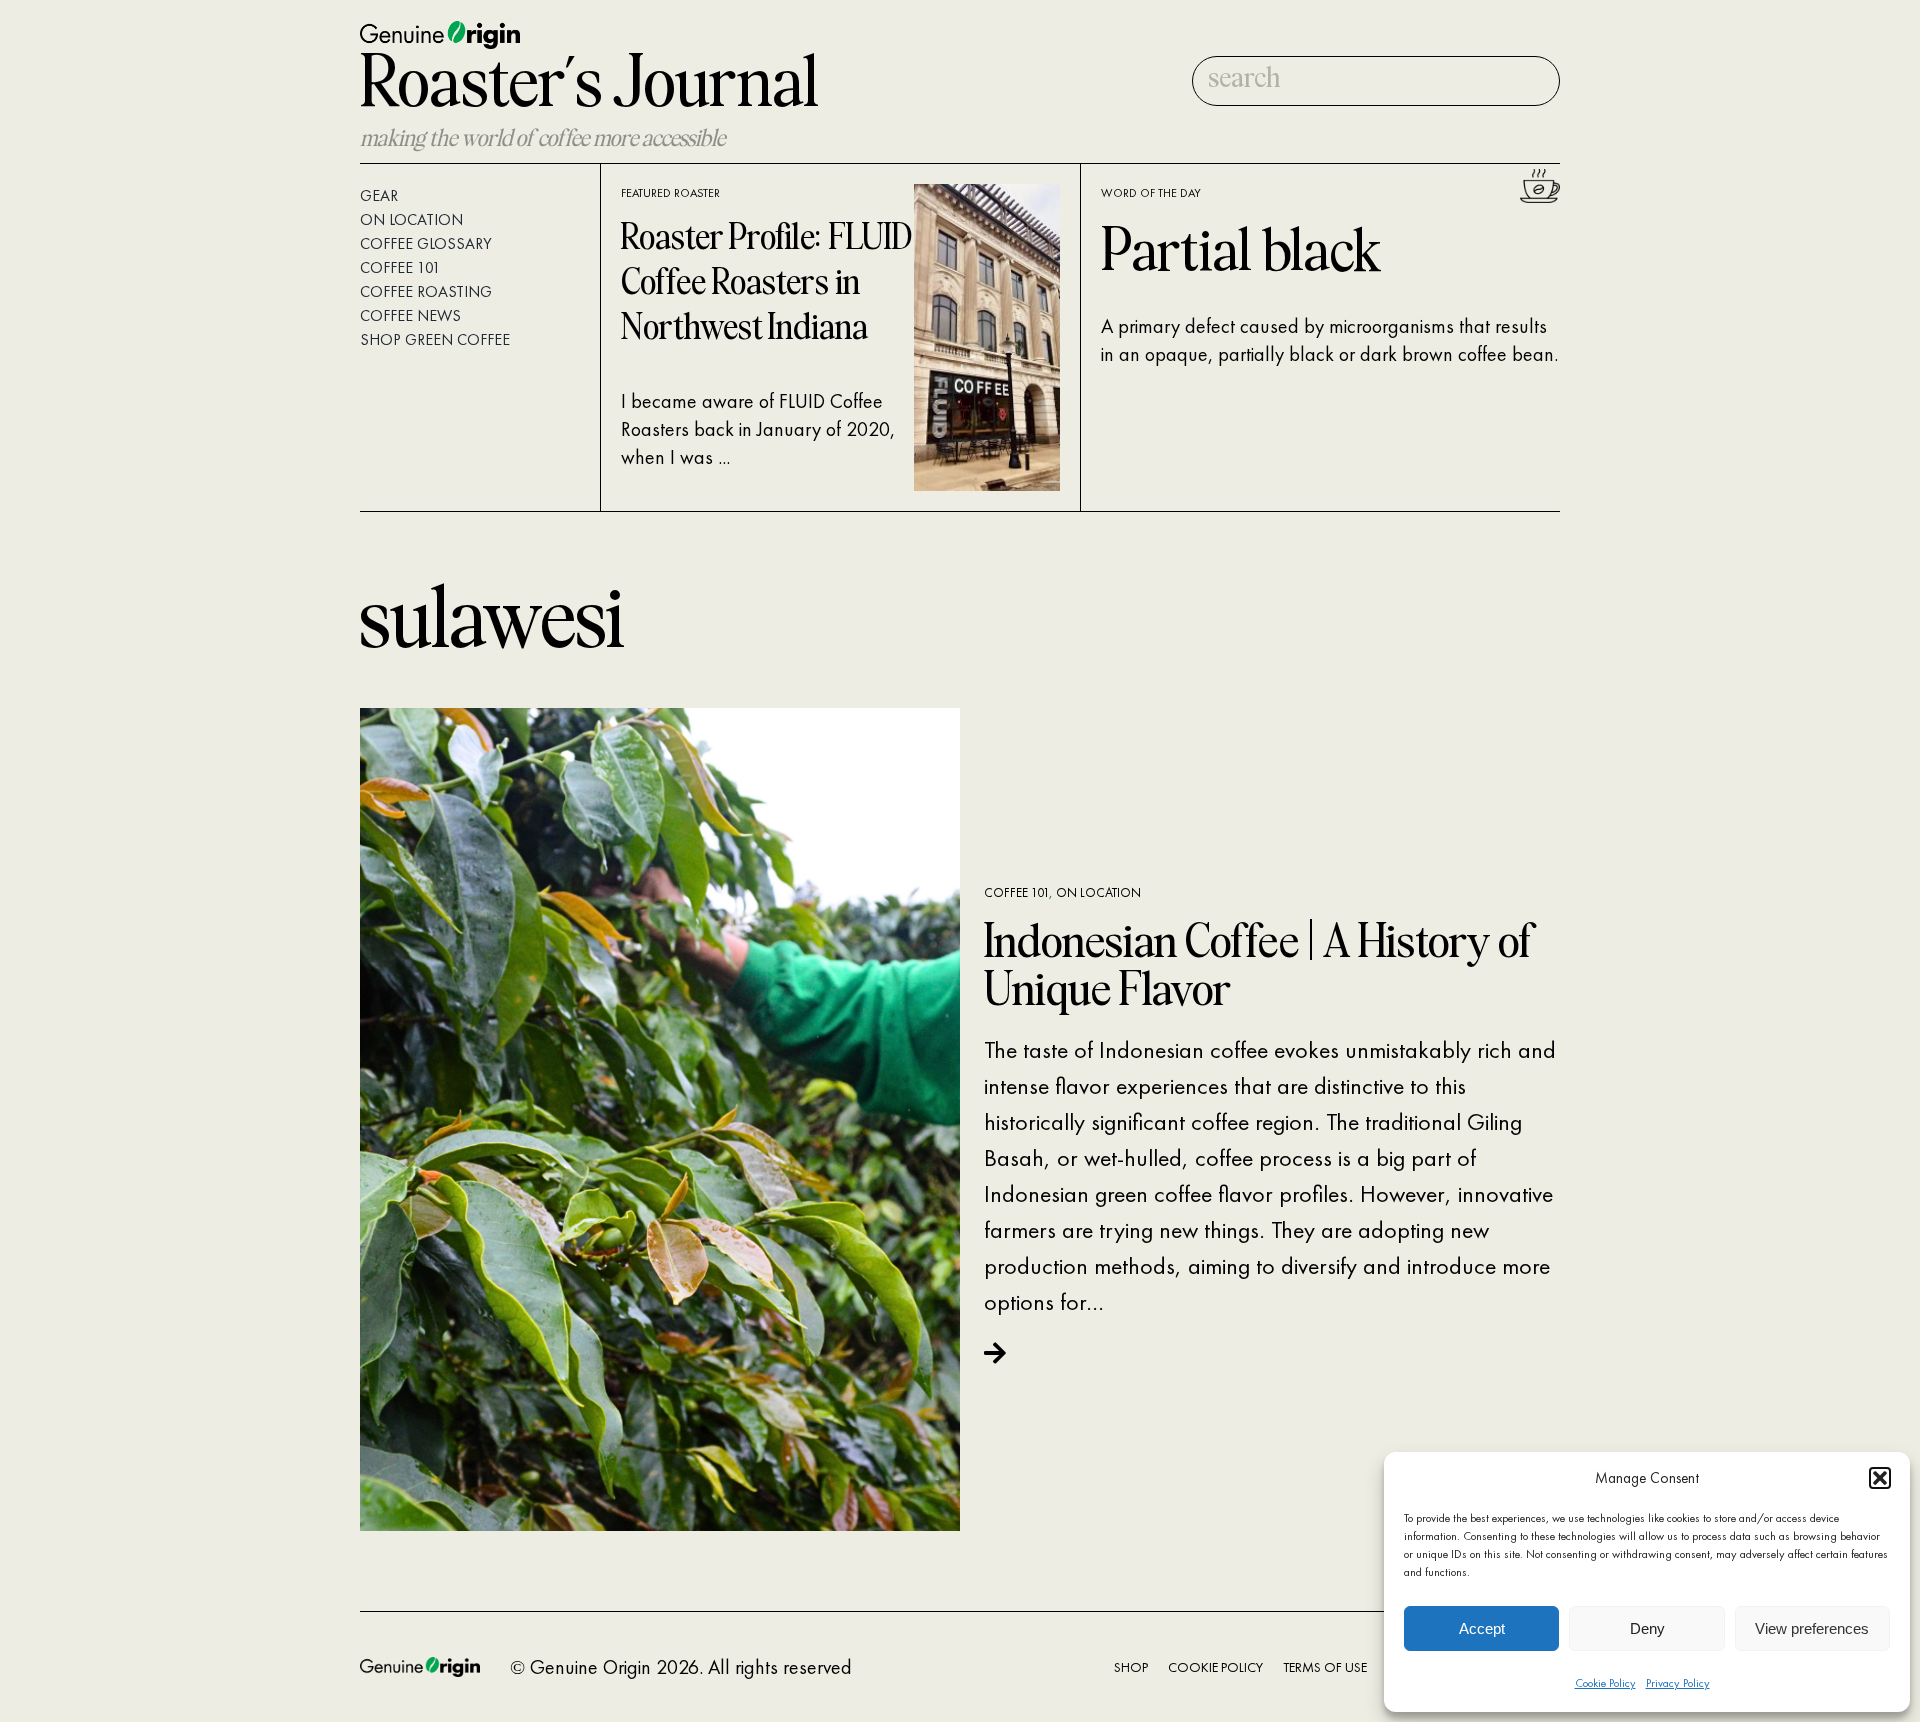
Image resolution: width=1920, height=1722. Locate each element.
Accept (1482, 1628)
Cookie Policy (1605, 1683)
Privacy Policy (1678, 1683)
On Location (1098, 892)
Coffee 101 (1016, 892)
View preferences (1812, 1628)
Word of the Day (1151, 193)
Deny (1647, 1628)
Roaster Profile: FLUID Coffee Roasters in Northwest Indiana (766, 284)
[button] (1880, 1478)
